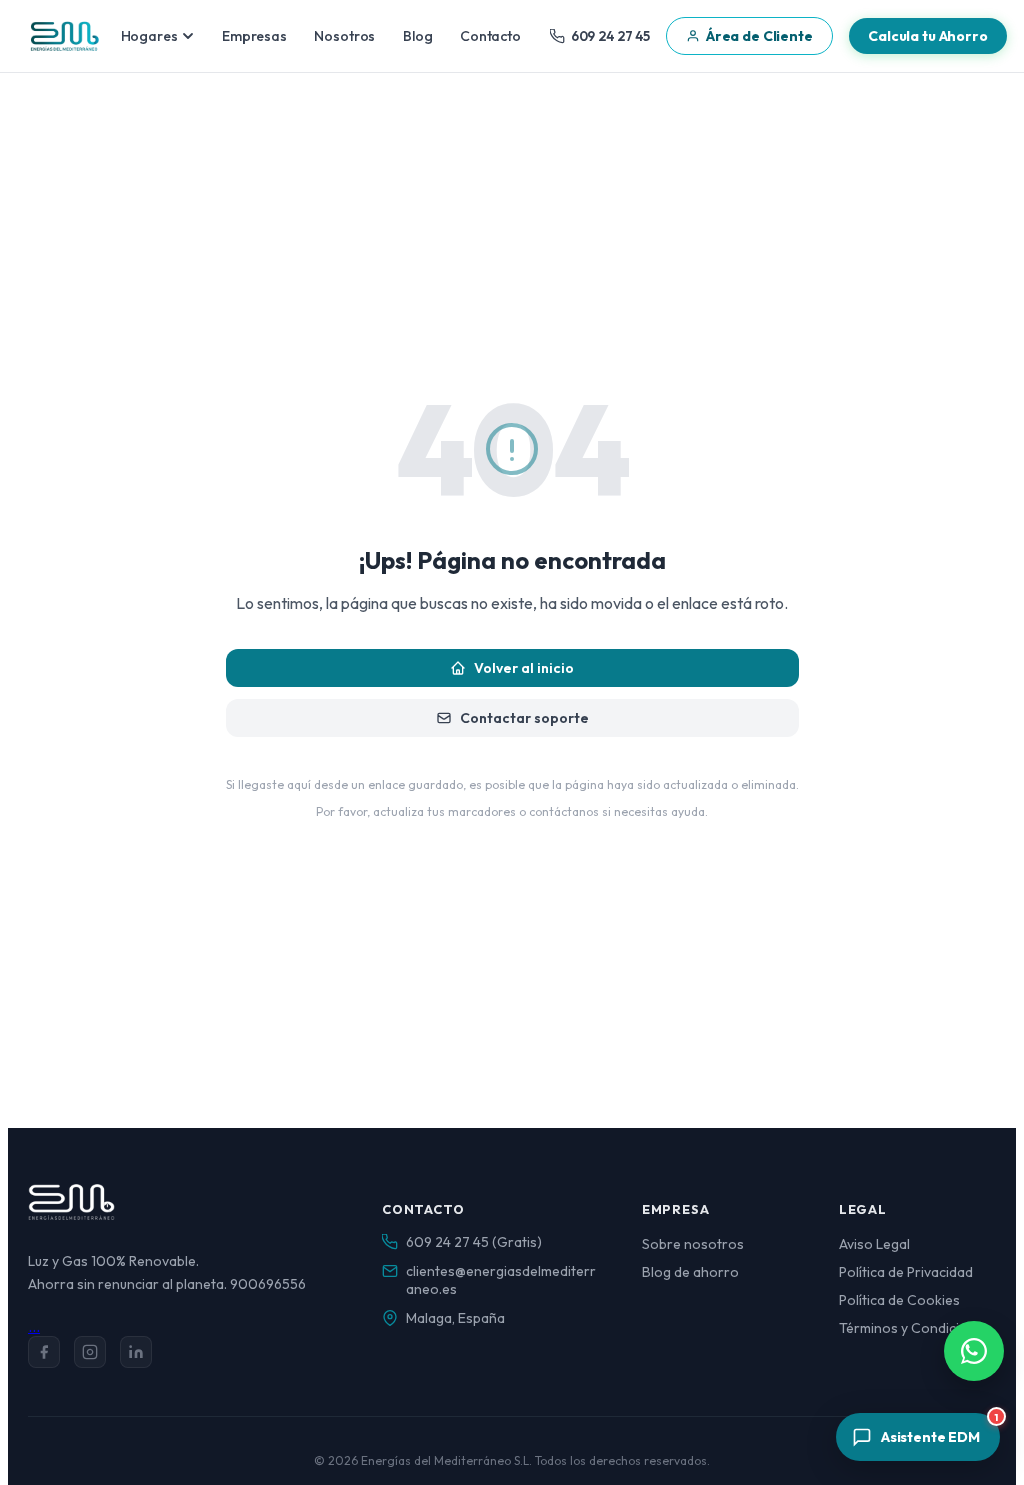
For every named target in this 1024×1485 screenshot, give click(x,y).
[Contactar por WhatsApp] (974, 1351)
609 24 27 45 (610, 36)
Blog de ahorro (690, 1272)
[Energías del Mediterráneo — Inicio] (64, 36)
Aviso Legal (874, 1244)
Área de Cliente (759, 36)
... (34, 1326)
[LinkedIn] (136, 1352)
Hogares (149, 36)
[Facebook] (44, 1352)
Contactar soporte (524, 718)
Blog (417, 36)
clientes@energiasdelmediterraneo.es (501, 1280)
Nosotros (344, 36)
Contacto (490, 36)
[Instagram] (90, 1352)
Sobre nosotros (693, 1244)
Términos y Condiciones (915, 1328)
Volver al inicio (524, 668)
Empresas (254, 36)
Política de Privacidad (906, 1272)
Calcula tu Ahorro (928, 36)
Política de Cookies (899, 1300)
